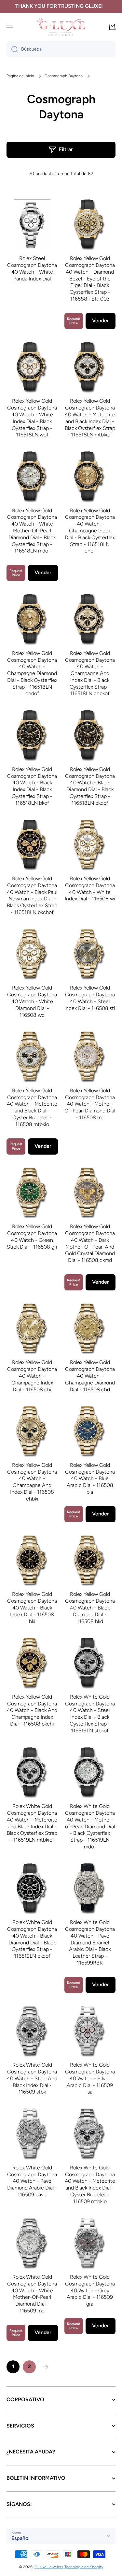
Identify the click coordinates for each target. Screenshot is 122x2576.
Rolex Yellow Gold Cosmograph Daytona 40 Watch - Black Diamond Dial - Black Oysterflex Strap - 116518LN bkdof (90, 786)
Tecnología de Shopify (84, 2567)
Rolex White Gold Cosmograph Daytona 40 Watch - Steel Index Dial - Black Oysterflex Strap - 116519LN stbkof (90, 1714)
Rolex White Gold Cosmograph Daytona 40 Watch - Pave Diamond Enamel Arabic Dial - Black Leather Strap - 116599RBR (90, 1942)
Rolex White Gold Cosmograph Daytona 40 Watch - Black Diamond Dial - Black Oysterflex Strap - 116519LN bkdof (32, 1939)
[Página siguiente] (44, 2367)
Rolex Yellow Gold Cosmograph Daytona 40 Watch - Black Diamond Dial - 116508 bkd (90, 1608)
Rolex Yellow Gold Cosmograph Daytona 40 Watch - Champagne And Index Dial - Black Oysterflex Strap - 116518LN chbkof (90, 673)
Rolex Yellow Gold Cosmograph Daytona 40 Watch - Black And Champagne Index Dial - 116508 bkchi (32, 1710)
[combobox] (61, 49)
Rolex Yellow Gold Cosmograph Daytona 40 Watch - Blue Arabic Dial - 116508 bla (90, 1478)
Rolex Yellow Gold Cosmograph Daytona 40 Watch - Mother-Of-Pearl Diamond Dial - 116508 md (90, 1104)
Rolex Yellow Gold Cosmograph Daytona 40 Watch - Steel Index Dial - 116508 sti (90, 998)
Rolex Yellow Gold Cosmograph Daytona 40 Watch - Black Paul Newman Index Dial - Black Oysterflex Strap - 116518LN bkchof (32, 895)
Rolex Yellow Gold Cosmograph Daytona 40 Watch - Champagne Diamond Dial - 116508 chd (90, 1376)
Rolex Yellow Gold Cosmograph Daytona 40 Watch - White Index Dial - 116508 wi (90, 889)
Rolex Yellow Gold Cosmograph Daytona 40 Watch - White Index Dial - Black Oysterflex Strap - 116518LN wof (32, 418)
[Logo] (61, 27)
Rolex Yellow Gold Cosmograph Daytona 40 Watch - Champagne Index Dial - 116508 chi (32, 1376)
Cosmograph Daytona (64, 76)
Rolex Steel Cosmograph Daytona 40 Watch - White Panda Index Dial (32, 268)
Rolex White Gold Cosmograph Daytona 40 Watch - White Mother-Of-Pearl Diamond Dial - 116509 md (32, 2294)
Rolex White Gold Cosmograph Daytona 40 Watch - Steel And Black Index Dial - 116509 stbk (32, 2078)
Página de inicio (20, 76)
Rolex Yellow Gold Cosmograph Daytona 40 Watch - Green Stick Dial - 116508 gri (32, 1236)
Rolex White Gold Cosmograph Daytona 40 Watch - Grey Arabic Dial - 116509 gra (90, 2290)
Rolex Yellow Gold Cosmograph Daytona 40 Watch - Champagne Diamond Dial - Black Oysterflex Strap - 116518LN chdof (32, 673)
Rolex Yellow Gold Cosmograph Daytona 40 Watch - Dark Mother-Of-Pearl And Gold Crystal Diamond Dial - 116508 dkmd (90, 1243)
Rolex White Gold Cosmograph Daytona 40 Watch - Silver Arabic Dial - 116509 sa (90, 2078)
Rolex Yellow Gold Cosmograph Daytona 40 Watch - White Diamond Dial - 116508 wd (32, 1001)
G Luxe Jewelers (49, 2567)
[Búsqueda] (12, 49)
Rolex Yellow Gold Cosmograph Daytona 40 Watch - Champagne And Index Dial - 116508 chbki (32, 1482)
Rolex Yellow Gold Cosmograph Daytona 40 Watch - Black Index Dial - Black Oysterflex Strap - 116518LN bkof (32, 786)
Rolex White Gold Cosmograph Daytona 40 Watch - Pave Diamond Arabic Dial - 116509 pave (32, 2181)
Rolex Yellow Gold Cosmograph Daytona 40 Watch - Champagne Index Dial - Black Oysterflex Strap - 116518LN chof (90, 531)
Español (20, 2538)
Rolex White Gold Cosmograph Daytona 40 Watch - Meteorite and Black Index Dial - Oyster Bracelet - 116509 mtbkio (90, 2184)
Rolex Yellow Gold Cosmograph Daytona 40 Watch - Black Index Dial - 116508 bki (32, 1608)
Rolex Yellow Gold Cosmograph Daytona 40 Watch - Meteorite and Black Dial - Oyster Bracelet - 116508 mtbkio (32, 1107)
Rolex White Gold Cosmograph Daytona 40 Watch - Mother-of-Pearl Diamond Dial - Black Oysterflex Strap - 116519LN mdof (90, 1826)
